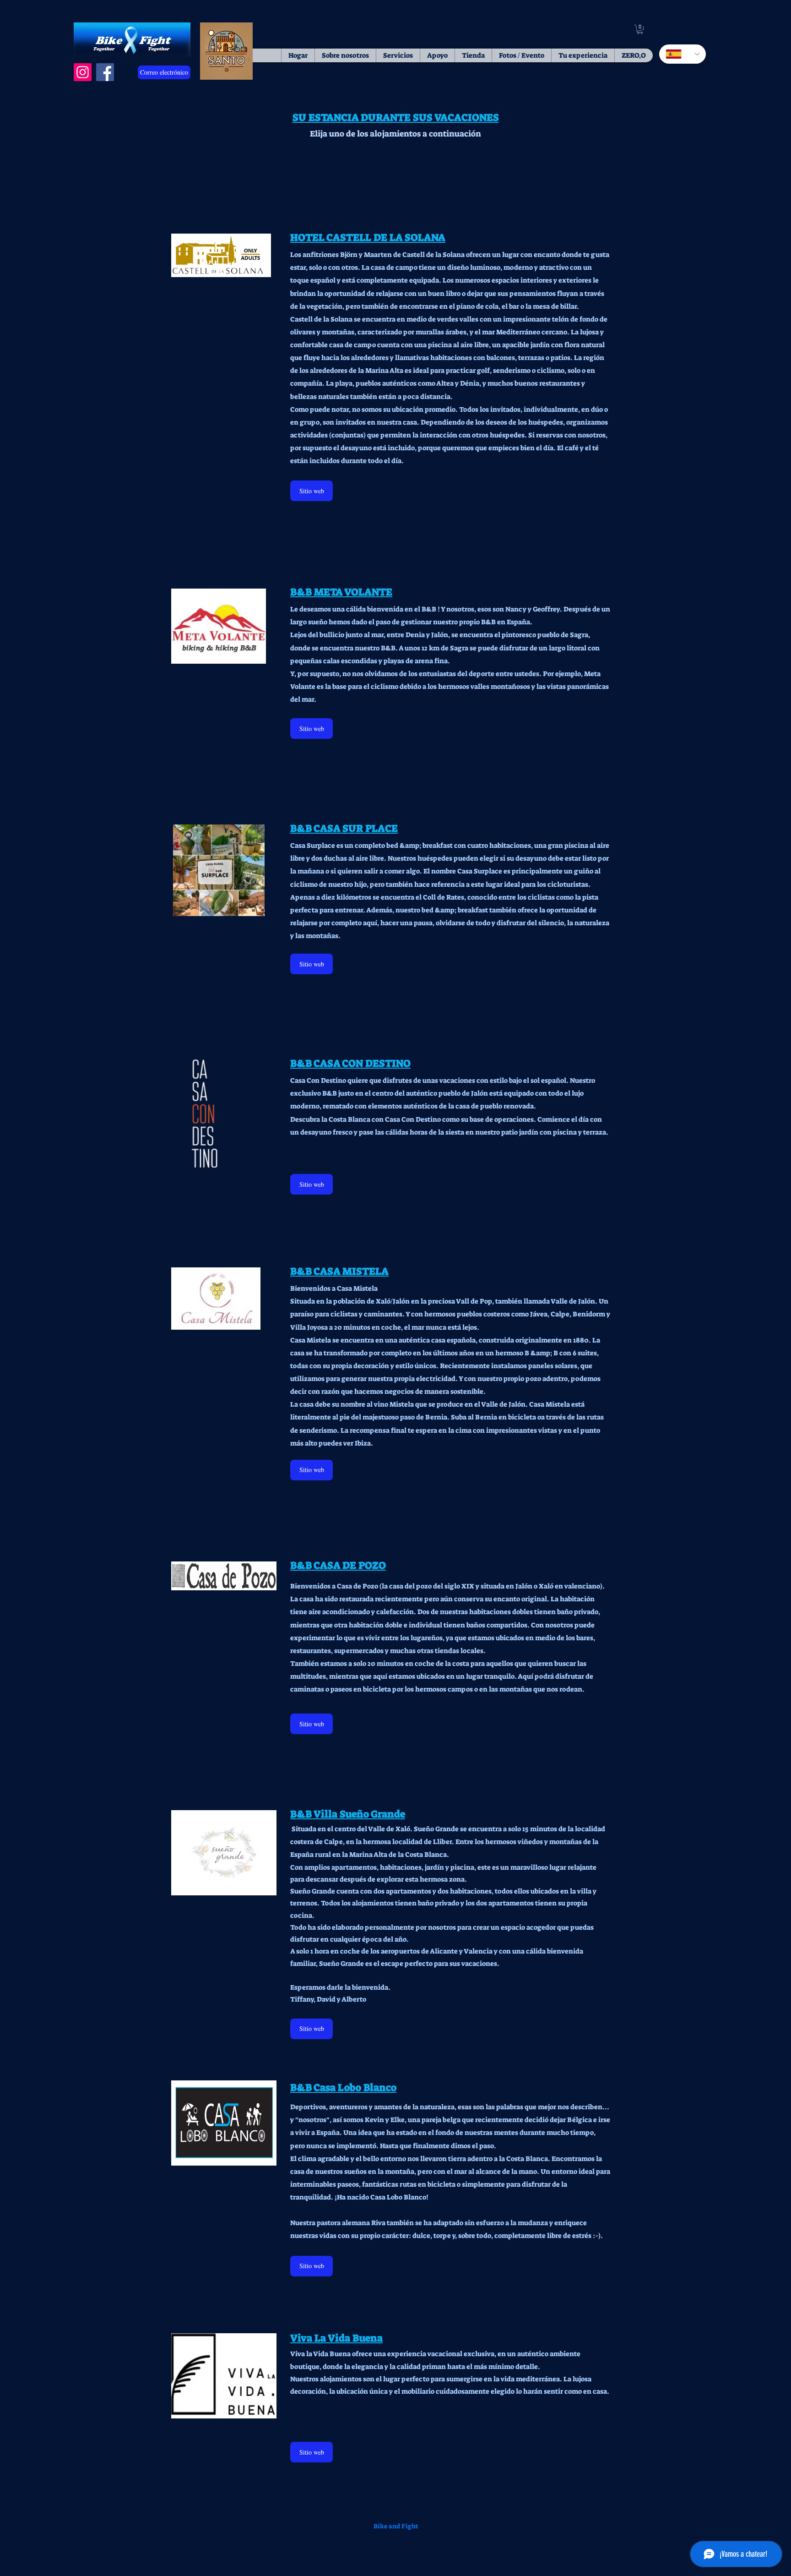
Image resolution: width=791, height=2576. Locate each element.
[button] (640, 29)
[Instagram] (83, 72)
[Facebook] (105, 72)
